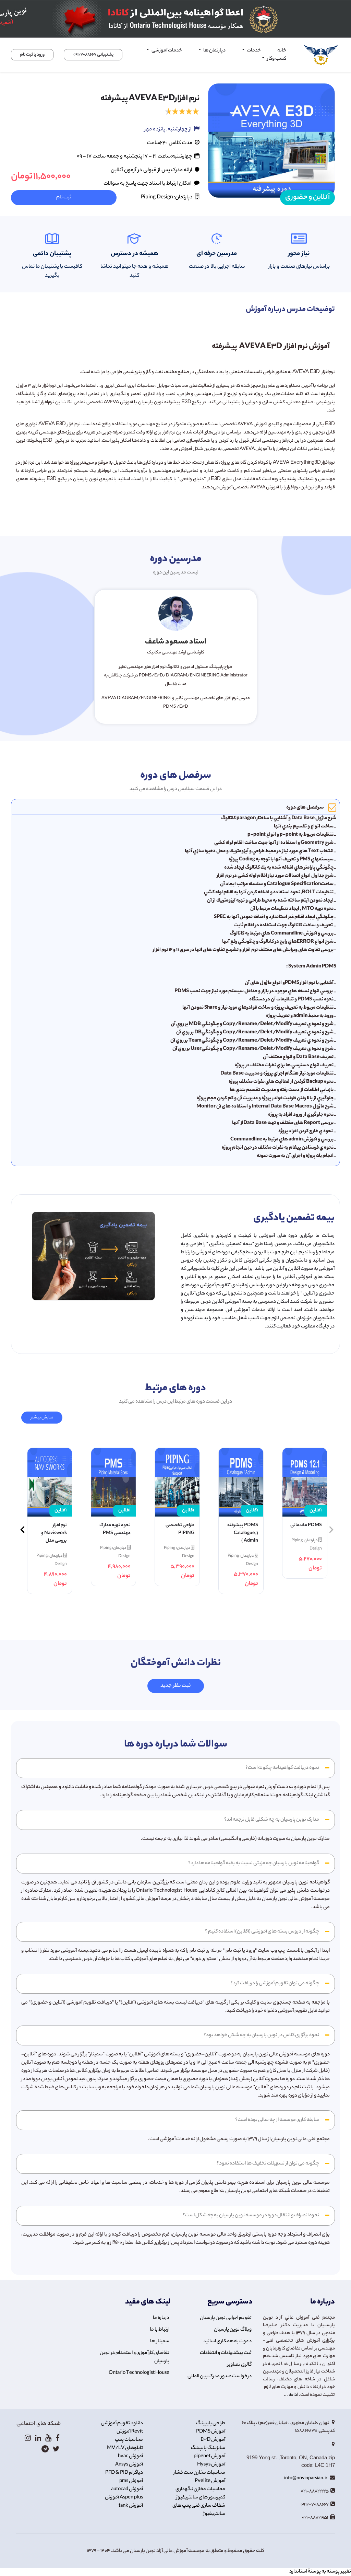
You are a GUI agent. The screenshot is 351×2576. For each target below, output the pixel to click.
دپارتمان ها (214, 51)
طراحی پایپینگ (211, 2424)
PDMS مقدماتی (306, 1525)
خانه (282, 51)
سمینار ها (160, 2342)
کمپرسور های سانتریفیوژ (201, 2498)
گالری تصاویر (239, 2365)
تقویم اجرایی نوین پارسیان (226, 2318)
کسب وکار (276, 59)
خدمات (253, 51)
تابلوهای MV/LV (125, 2448)
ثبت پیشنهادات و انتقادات (226, 2353)
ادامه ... (291, 2395)
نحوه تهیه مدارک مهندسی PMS (115, 1529)
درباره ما (161, 2318)
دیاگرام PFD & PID (124, 2473)
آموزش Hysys (211, 2465)
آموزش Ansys (129, 2465)
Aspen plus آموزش (124, 2498)
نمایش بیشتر (42, 1418)
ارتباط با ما (160, 2330)
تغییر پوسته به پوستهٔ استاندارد (320, 2572)
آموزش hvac (130, 2457)
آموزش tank (131, 2506)
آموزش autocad (127, 2490)
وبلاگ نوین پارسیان (233, 2330)
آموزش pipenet (209, 2457)
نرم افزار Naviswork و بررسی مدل (54, 1533)
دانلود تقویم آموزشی (122, 2424)
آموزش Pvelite (210, 2481)
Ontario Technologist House (139, 2373)
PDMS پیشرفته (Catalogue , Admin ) (243, 1533)
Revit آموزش (130, 2432)
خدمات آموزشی (166, 51)
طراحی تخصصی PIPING (180, 1529)
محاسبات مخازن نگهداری (200, 2490)
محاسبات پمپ (129, 2440)
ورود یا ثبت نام (32, 55)
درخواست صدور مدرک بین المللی (220, 2377)
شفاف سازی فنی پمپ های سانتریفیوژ (199, 2510)
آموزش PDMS (211, 2432)
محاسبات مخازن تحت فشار (199, 2473)
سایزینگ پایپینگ (208, 2448)
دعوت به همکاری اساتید (227, 2342)
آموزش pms (131, 2481)
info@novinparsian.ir (306, 2478)
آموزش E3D (213, 2440)
